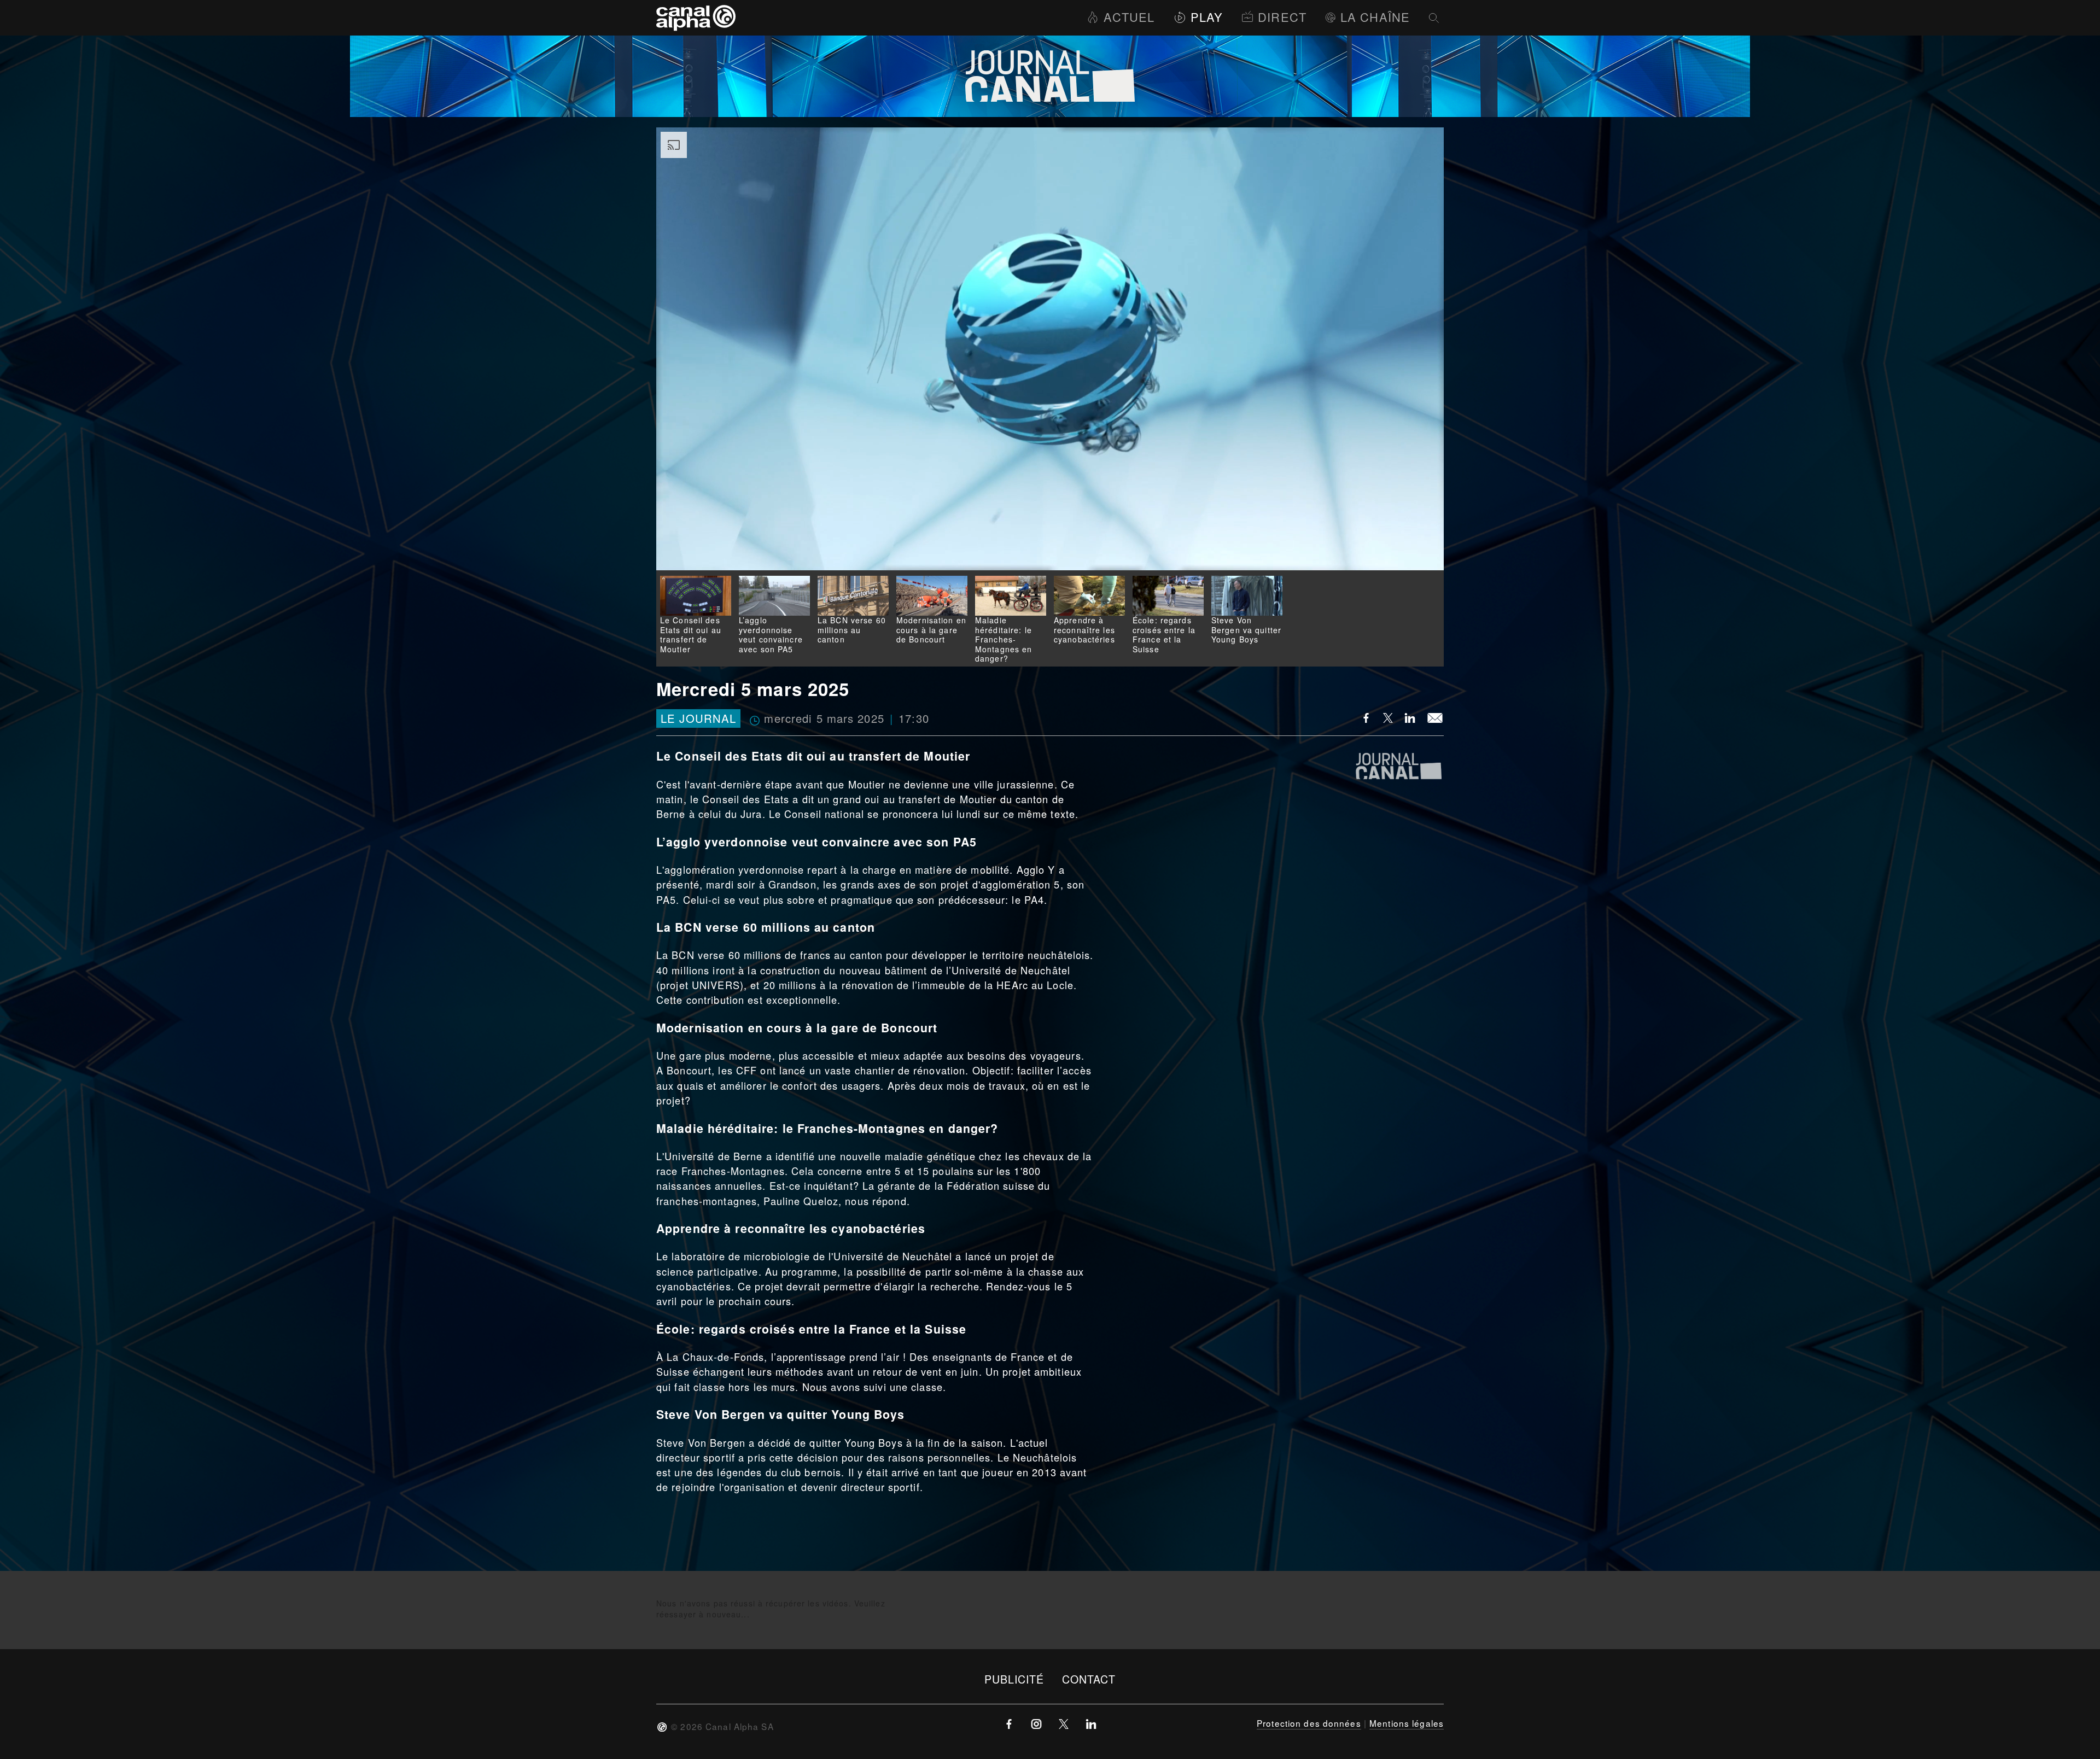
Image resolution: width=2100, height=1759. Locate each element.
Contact (1089, 1679)
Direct (1282, 17)
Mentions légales (1407, 1723)
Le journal (698, 719)
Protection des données (1309, 1723)
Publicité (1014, 1679)
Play (1207, 17)
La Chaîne (1375, 17)
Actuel (1129, 17)
